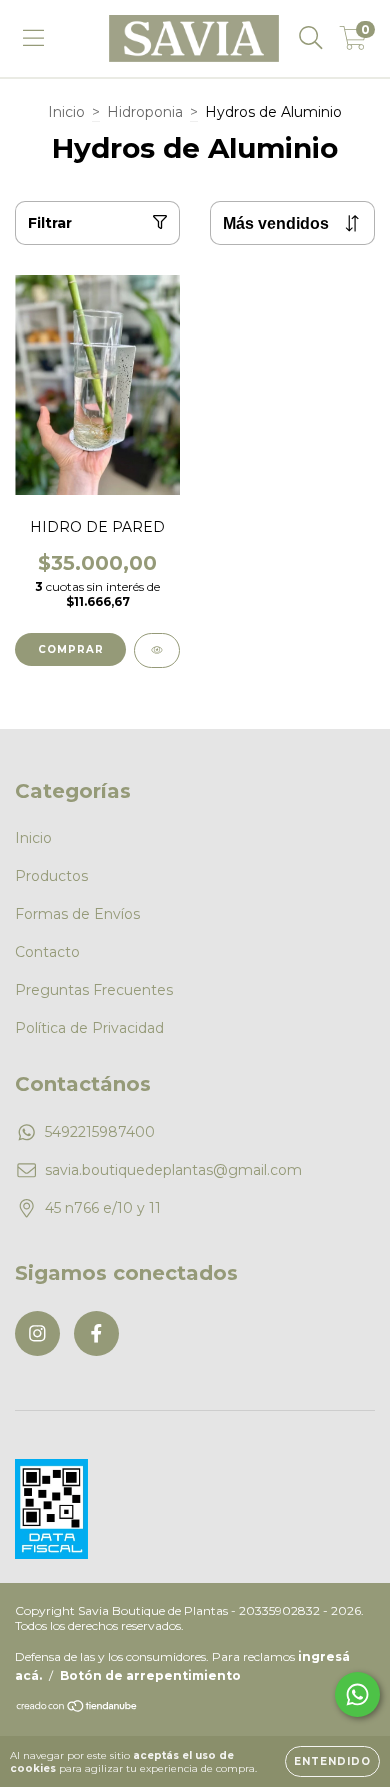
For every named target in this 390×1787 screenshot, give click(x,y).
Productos (51, 876)
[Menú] (33, 38)
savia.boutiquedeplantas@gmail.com (173, 1170)
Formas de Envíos (77, 914)
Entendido (332, 1761)
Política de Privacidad (89, 1028)
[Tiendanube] (77, 1708)
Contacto (47, 952)
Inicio (66, 112)
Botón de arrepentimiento (150, 1675)
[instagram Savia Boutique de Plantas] (37, 1333)
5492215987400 (100, 1132)
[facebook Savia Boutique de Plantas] (96, 1333)
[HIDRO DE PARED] (157, 650)
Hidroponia (145, 112)
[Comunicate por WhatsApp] (357, 1694)
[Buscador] (311, 38)
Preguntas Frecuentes (94, 990)
